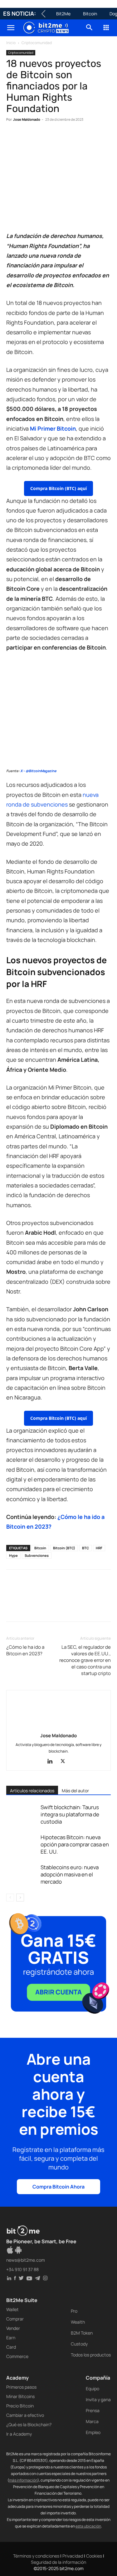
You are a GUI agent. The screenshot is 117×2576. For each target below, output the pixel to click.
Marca (92, 2421)
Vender (13, 2328)
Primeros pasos (21, 2387)
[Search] (90, 28)
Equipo (93, 2389)
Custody (79, 2344)
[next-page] (20, 1898)
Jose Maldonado (27, 119)
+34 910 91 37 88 (22, 2269)
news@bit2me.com (26, 2260)
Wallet (12, 2309)
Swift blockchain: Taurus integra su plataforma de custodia (70, 1814)
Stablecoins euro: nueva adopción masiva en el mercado (70, 1874)
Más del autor (75, 1791)
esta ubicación (88, 2526)
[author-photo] (59, 1727)
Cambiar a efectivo (25, 2415)
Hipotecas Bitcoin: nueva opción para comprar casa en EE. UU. (75, 1844)
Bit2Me (63, 14)
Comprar (15, 2319)
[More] (13, 1609)
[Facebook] (12, 139)
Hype (13, 1555)
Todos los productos (91, 2355)
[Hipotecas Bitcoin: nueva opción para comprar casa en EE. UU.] (22, 1844)
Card (11, 2347)
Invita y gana (98, 2399)
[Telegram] (99, 139)
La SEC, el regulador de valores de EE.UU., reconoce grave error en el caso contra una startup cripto (85, 1660)
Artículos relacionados (32, 1791)
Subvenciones (37, 1555)
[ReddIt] (70, 139)
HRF (99, 1548)
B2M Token (82, 2333)
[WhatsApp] (41, 139)
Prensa (93, 2410)
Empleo (93, 2432)
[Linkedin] (56, 139)
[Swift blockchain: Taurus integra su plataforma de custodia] (22, 1814)
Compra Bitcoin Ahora (58, 2187)
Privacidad (73, 2556)
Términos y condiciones (36, 2556)
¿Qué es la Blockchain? (29, 2424)
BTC (85, 1548)
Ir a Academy (19, 2434)
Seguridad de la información (58, 2562)
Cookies (94, 2556)
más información (23, 2480)
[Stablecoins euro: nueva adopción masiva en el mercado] (22, 1874)
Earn (11, 2338)
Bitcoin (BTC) (64, 1548)
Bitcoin (90, 14)
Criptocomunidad (37, 43)
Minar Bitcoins (20, 2396)
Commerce (17, 2356)
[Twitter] (27, 139)
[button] (11, 28)
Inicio (11, 43)
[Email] (84, 139)
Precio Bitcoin (20, 2406)
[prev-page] (10, 1898)
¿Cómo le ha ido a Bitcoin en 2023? (25, 1650)
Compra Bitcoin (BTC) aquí (58, 488)
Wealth (78, 2322)
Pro (74, 2311)
